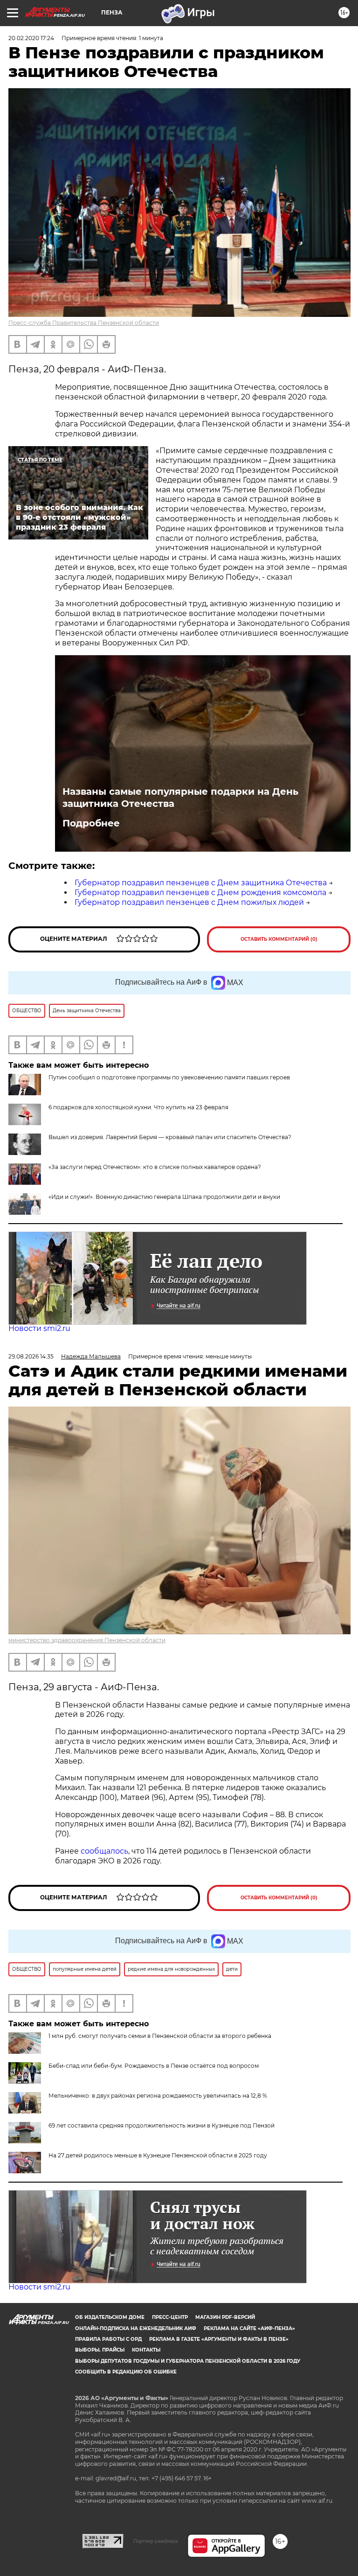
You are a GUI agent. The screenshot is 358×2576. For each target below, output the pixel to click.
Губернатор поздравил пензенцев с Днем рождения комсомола (200, 892)
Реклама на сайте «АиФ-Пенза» (249, 2328)
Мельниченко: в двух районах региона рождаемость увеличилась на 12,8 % (158, 2096)
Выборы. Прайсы (100, 2350)
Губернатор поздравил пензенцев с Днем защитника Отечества (201, 883)
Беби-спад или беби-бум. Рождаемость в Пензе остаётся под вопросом (154, 2066)
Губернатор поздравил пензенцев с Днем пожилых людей (189, 902)
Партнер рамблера (155, 2541)
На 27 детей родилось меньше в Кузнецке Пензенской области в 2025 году (158, 2155)
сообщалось (104, 1851)
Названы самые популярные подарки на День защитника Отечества (180, 798)
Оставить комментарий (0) (279, 939)
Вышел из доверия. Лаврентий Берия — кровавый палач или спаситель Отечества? (170, 1137)
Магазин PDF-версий (225, 2317)
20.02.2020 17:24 (31, 38)
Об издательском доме (110, 2317)
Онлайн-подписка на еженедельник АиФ (136, 2328)
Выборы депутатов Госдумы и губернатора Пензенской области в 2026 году (188, 2361)
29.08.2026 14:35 (31, 1356)
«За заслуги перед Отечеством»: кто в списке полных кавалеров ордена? (155, 1167)
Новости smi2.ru (39, 1328)
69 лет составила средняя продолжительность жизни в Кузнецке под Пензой (162, 2125)
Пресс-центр (170, 2317)
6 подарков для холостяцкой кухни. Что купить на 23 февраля (138, 1107)
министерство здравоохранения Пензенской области (87, 1640)
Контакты (146, 2350)
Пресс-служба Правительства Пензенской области (84, 323)
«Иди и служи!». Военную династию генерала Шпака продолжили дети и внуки (164, 1197)
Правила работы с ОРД (108, 2339)
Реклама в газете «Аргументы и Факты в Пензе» (219, 2339)
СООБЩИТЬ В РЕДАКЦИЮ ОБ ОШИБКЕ (126, 2372)
